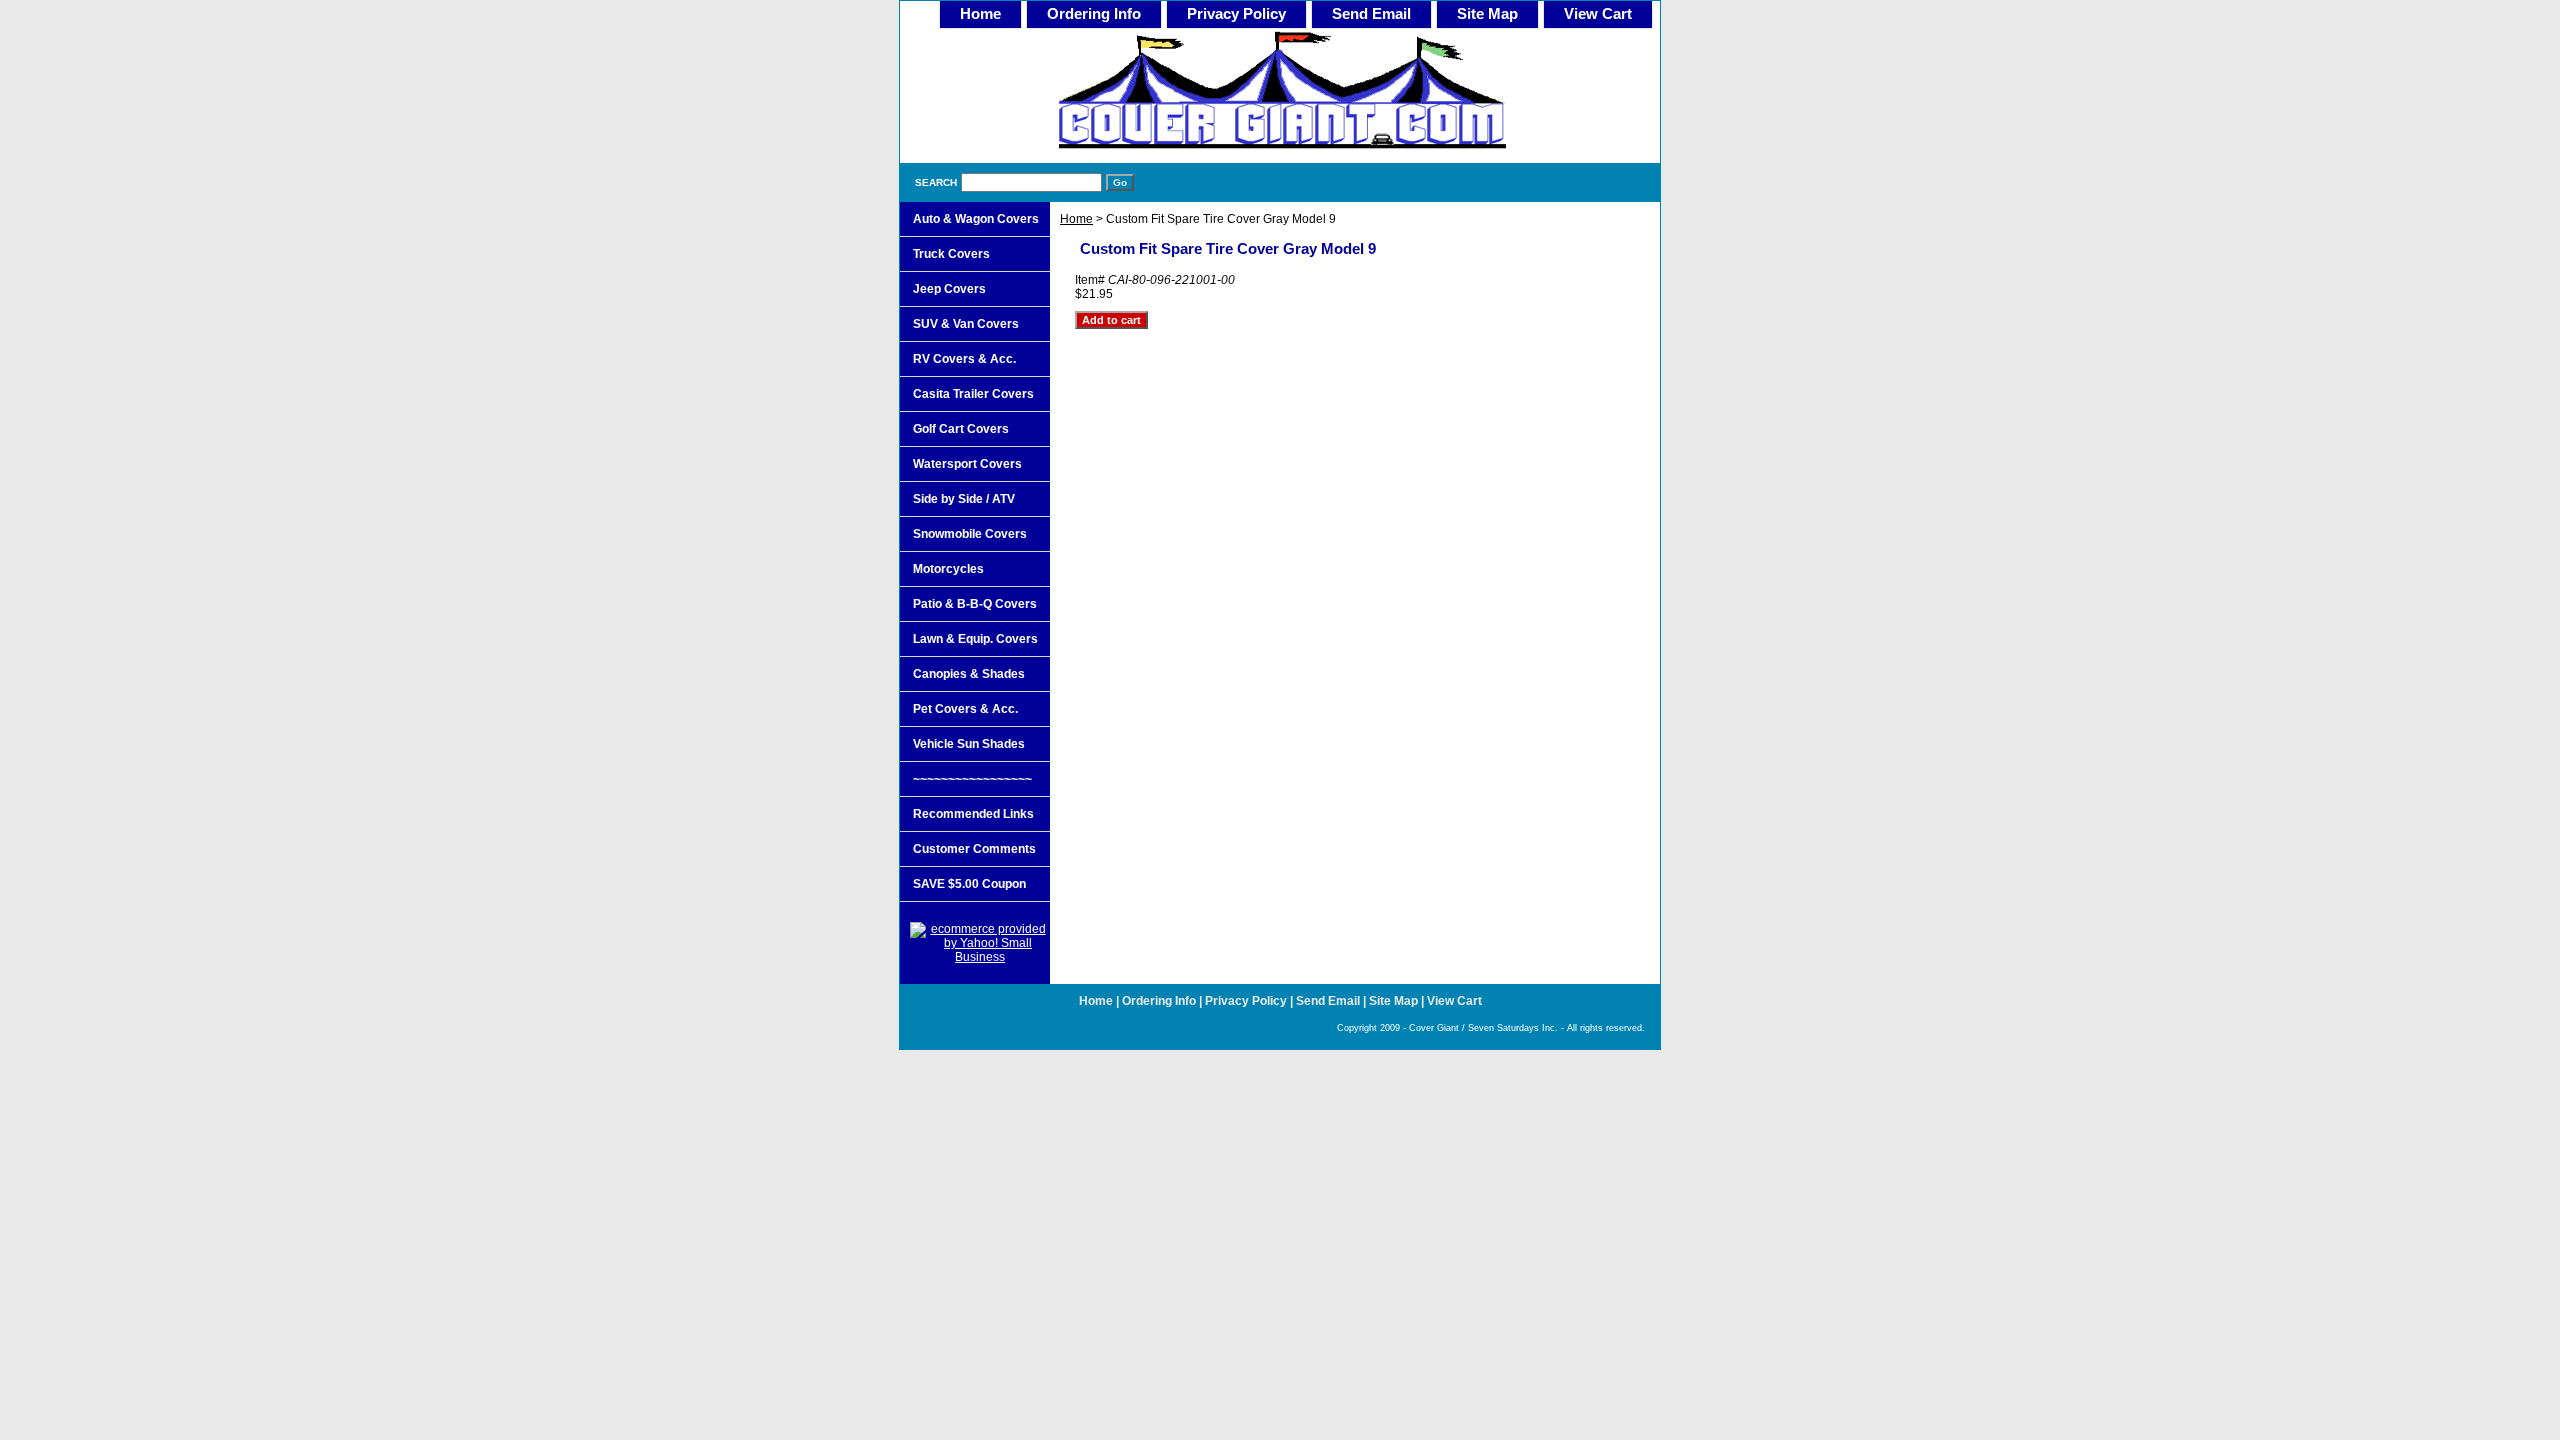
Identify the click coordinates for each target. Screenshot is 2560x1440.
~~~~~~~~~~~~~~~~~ (972, 779)
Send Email (1371, 13)
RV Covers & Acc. (964, 359)
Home (1076, 219)
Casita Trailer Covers (973, 394)
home (980, 13)
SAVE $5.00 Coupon (969, 884)
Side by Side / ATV (964, 499)
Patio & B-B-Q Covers (975, 604)
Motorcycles (948, 569)
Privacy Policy (1236, 13)
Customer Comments (974, 849)
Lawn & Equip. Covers (975, 639)
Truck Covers (951, 254)
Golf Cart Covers (961, 429)
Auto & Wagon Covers (976, 219)
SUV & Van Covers (966, 324)
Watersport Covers (967, 464)
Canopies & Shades (969, 674)
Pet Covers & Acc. (965, 709)
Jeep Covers (949, 289)
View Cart (1598, 13)
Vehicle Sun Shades (969, 744)
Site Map (1487, 13)
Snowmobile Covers (970, 534)
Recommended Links (973, 814)
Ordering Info (1094, 13)
